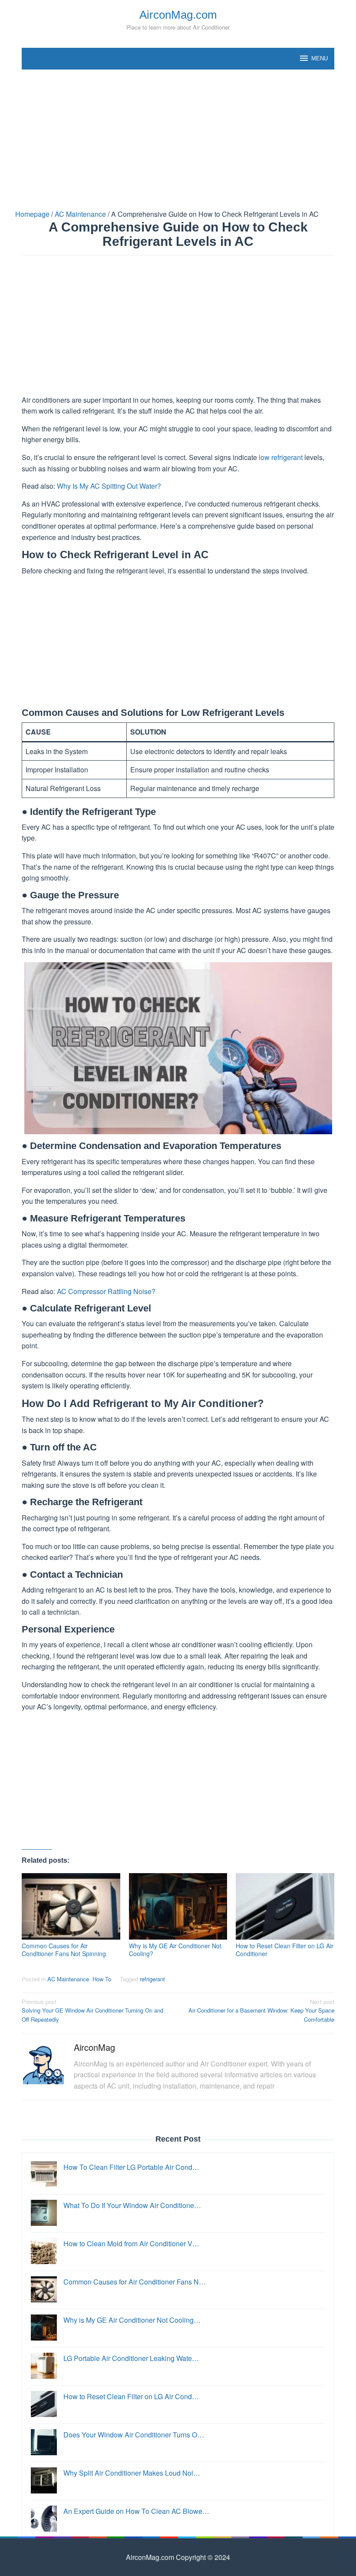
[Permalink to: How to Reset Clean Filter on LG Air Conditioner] (285, 1906)
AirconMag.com (178, 15)
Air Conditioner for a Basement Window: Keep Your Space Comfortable (261, 2011)
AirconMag (94, 2047)
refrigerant (152, 1979)
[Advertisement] (178, 139)
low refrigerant (281, 457)
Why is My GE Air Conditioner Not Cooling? (175, 1950)
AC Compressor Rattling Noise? (106, 1291)
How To (102, 1979)
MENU (320, 58)
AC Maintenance (68, 1979)
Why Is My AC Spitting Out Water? (109, 486)
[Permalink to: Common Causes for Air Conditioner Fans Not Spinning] (71, 1906)
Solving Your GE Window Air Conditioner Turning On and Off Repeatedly (92, 2011)
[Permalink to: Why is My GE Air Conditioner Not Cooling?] (178, 1906)
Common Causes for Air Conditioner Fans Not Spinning (64, 1950)
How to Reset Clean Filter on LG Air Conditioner (285, 1950)
